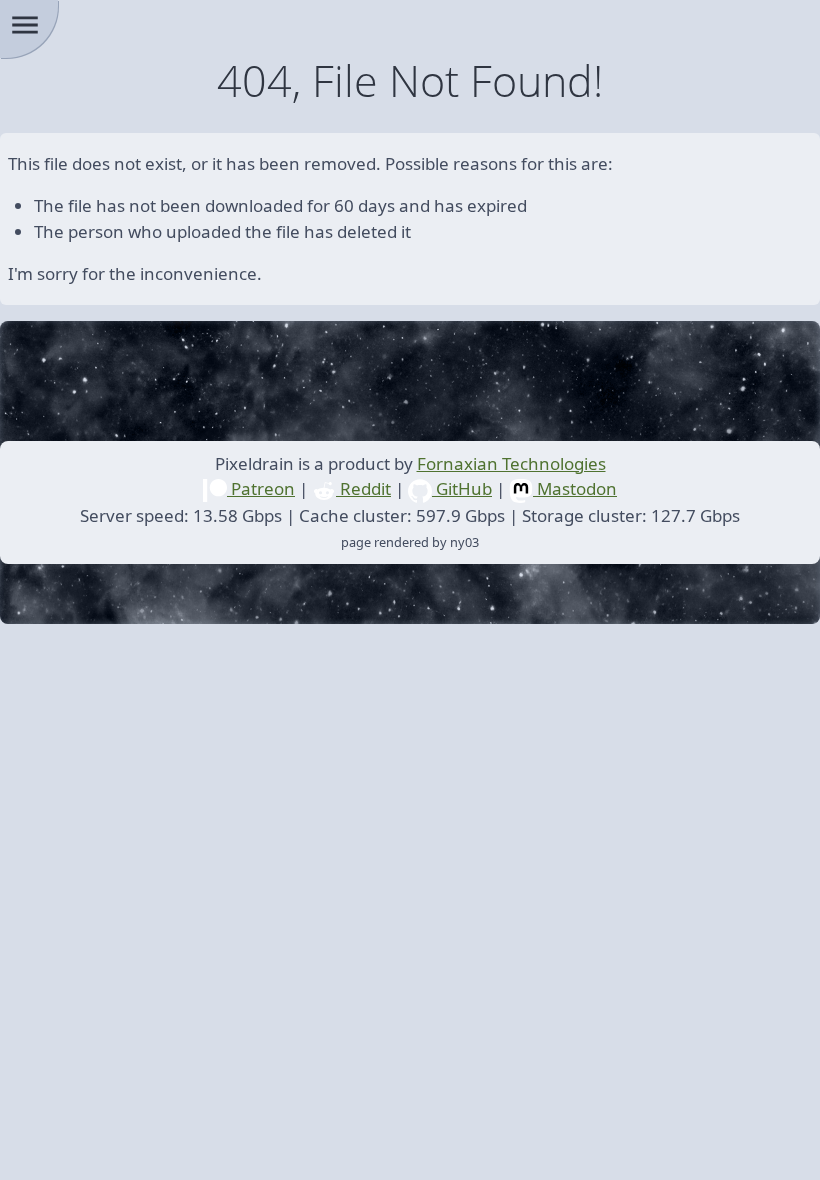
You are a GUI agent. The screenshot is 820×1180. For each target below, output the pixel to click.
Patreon (261, 488)
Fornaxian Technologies (511, 463)
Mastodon (575, 488)
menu (25, 25)
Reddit (363, 488)
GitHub (462, 488)
